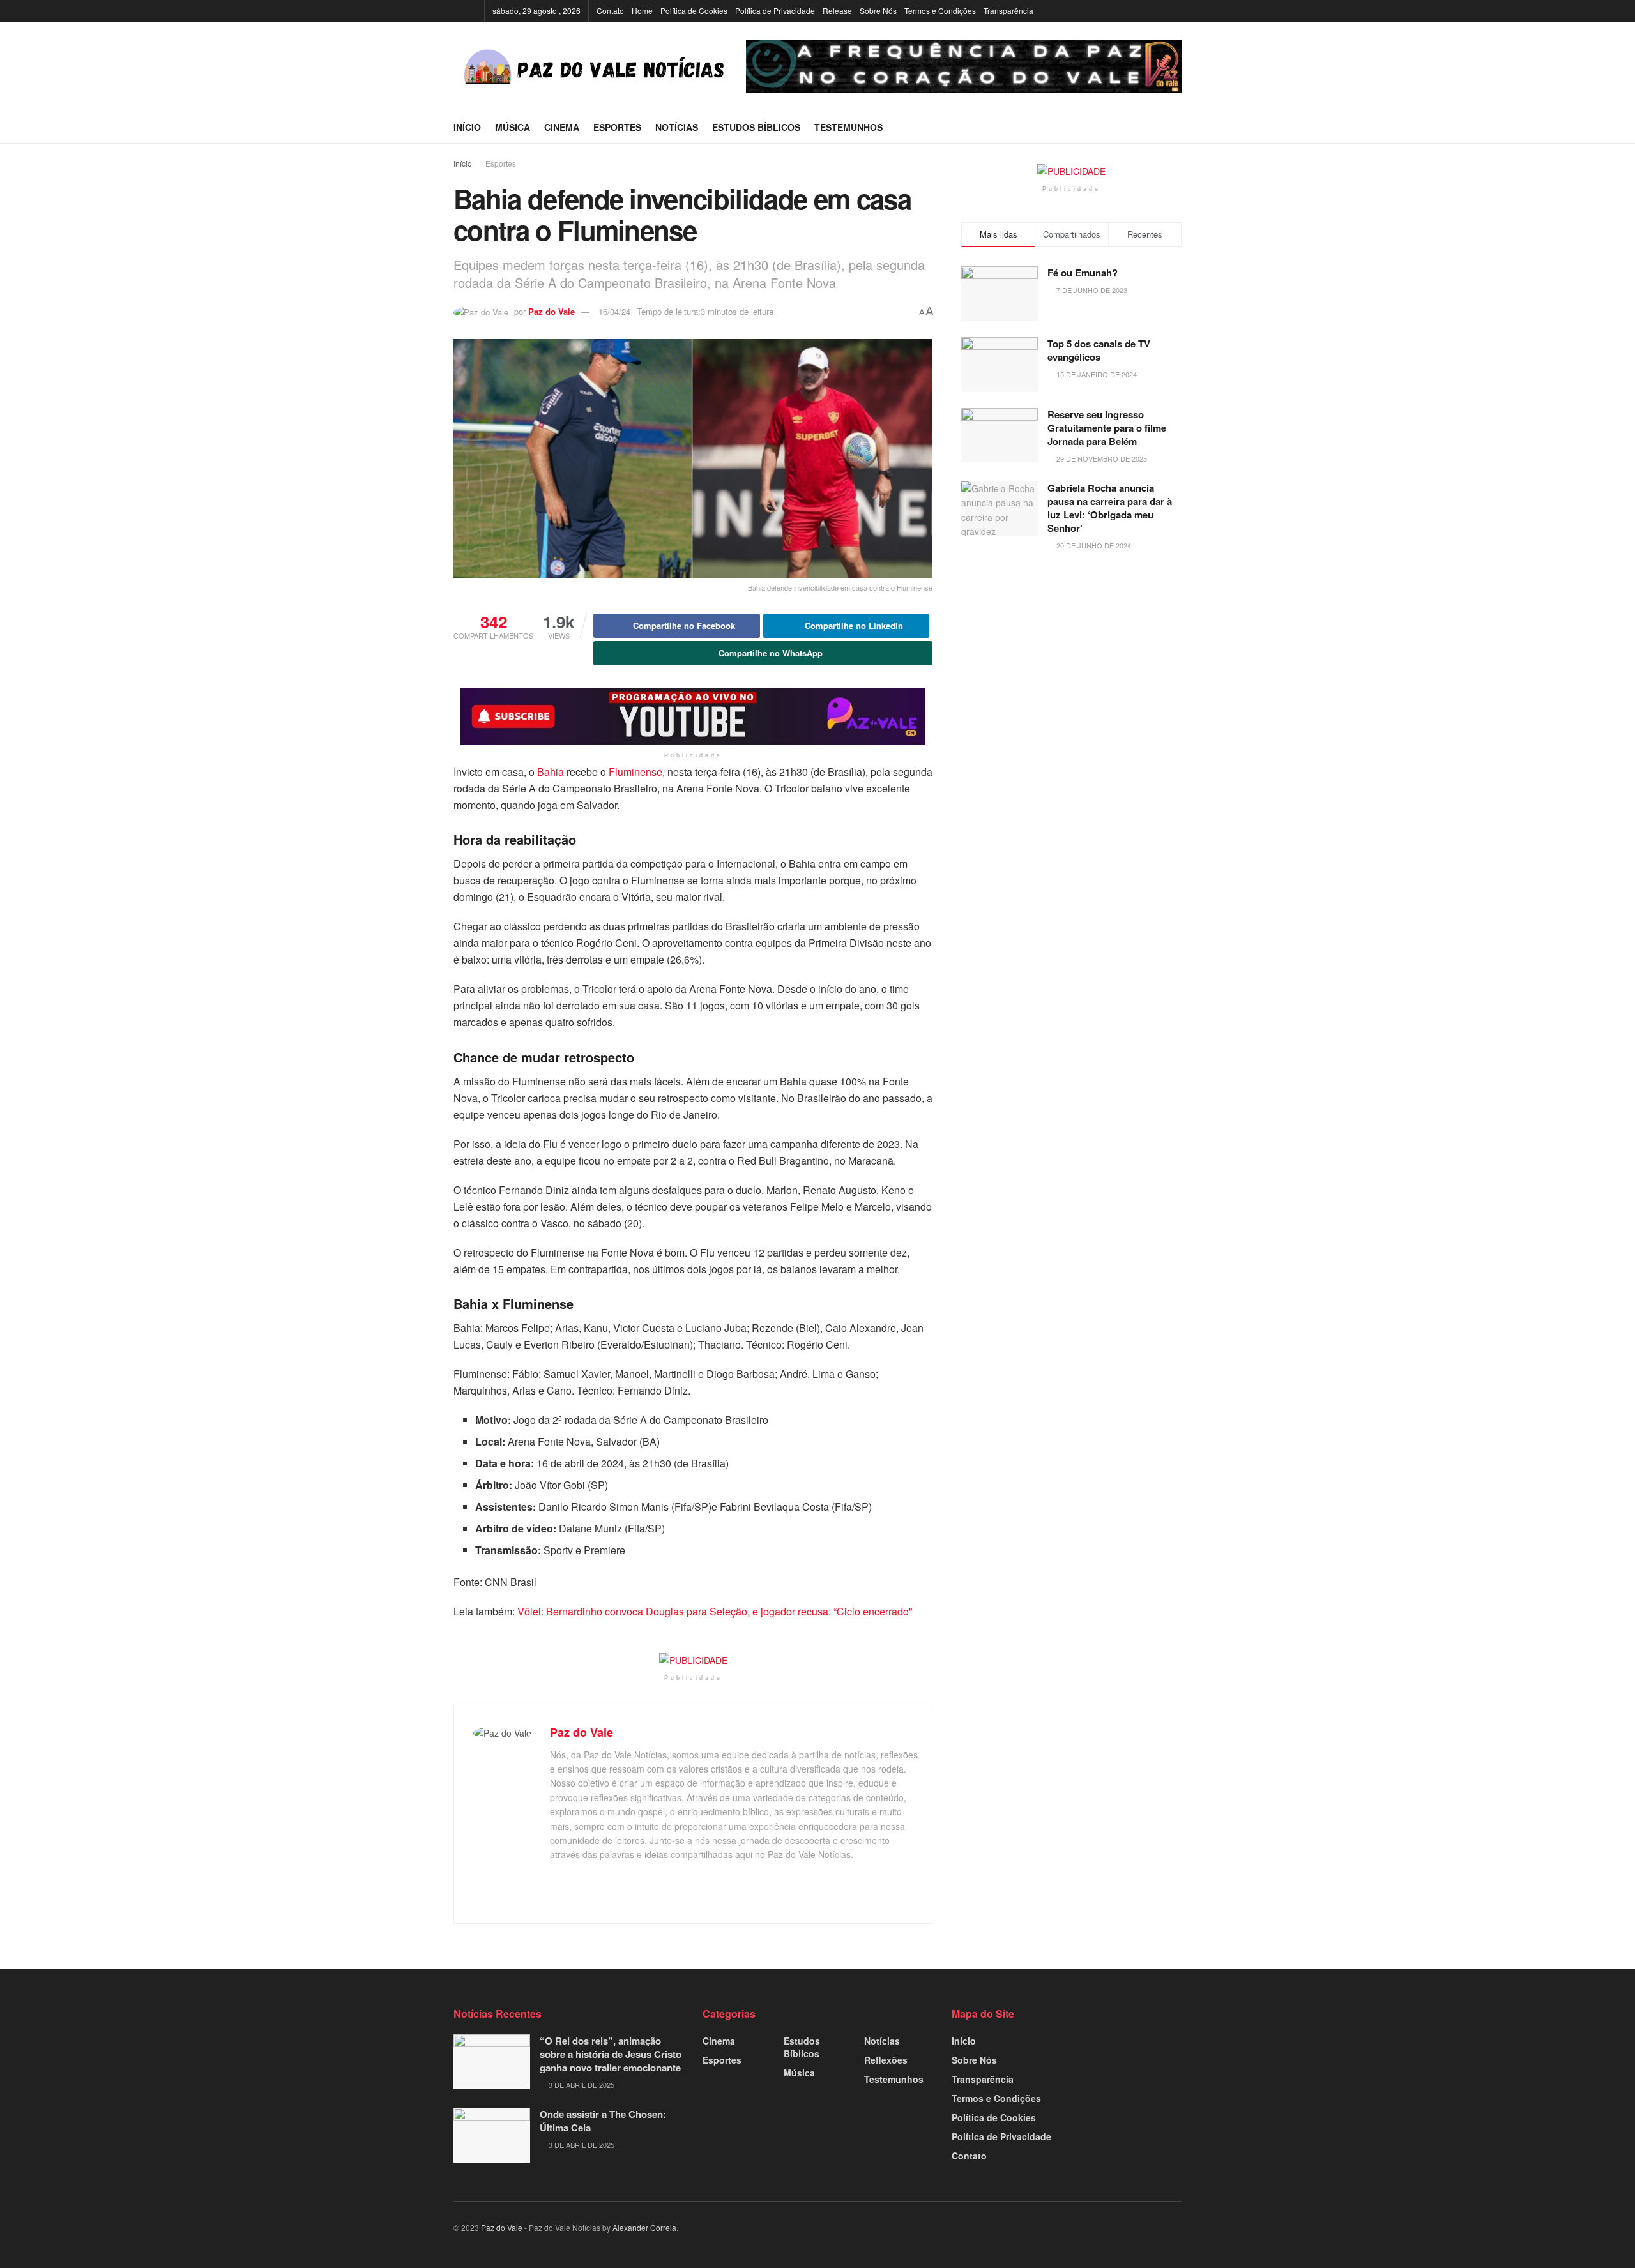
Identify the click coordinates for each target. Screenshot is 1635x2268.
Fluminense (635, 772)
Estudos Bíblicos (756, 127)
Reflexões (886, 2060)
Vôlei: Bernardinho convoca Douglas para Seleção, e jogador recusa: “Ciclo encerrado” (715, 1611)
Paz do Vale (551, 311)
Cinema (562, 127)
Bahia (551, 772)
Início (467, 127)
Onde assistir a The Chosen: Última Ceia (603, 2121)
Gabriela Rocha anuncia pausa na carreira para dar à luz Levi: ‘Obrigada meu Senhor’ (1110, 508)
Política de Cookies (694, 11)
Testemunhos (848, 127)
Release (837, 11)
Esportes (617, 127)
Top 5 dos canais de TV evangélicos (1099, 350)
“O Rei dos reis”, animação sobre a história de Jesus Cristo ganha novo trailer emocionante (611, 2054)
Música (513, 127)
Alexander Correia (644, 2227)
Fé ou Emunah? (1083, 273)
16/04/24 (614, 311)
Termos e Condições (940, 11)
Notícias (677, 127)
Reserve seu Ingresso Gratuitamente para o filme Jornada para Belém (1107, 428)
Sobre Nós (878, 11)
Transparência (1008, 11)
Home (642, 11)
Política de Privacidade (775, 11)
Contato (610, 11)
